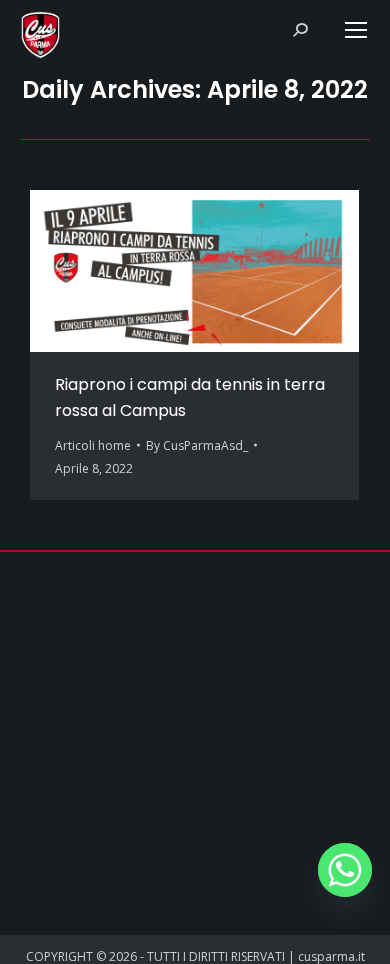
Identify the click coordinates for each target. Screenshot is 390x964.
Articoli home (93, 445)
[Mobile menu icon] (356, 30)
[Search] (300, 30)
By (197, 445)
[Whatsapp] (345, 870)
